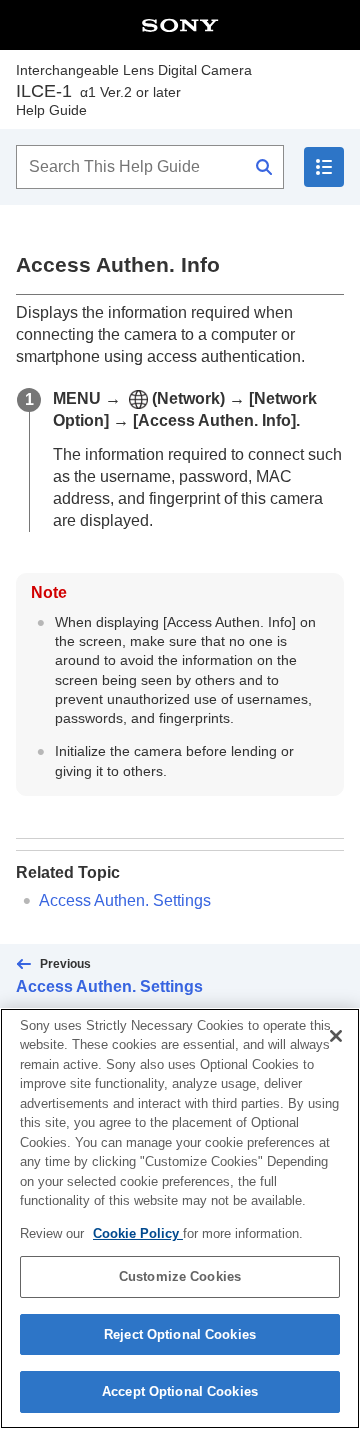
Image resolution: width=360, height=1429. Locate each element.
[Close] (336, 1036)
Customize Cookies (180, 1276)
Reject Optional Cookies (180, 1334)
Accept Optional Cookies (180, 1391)
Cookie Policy (138, 1233)
